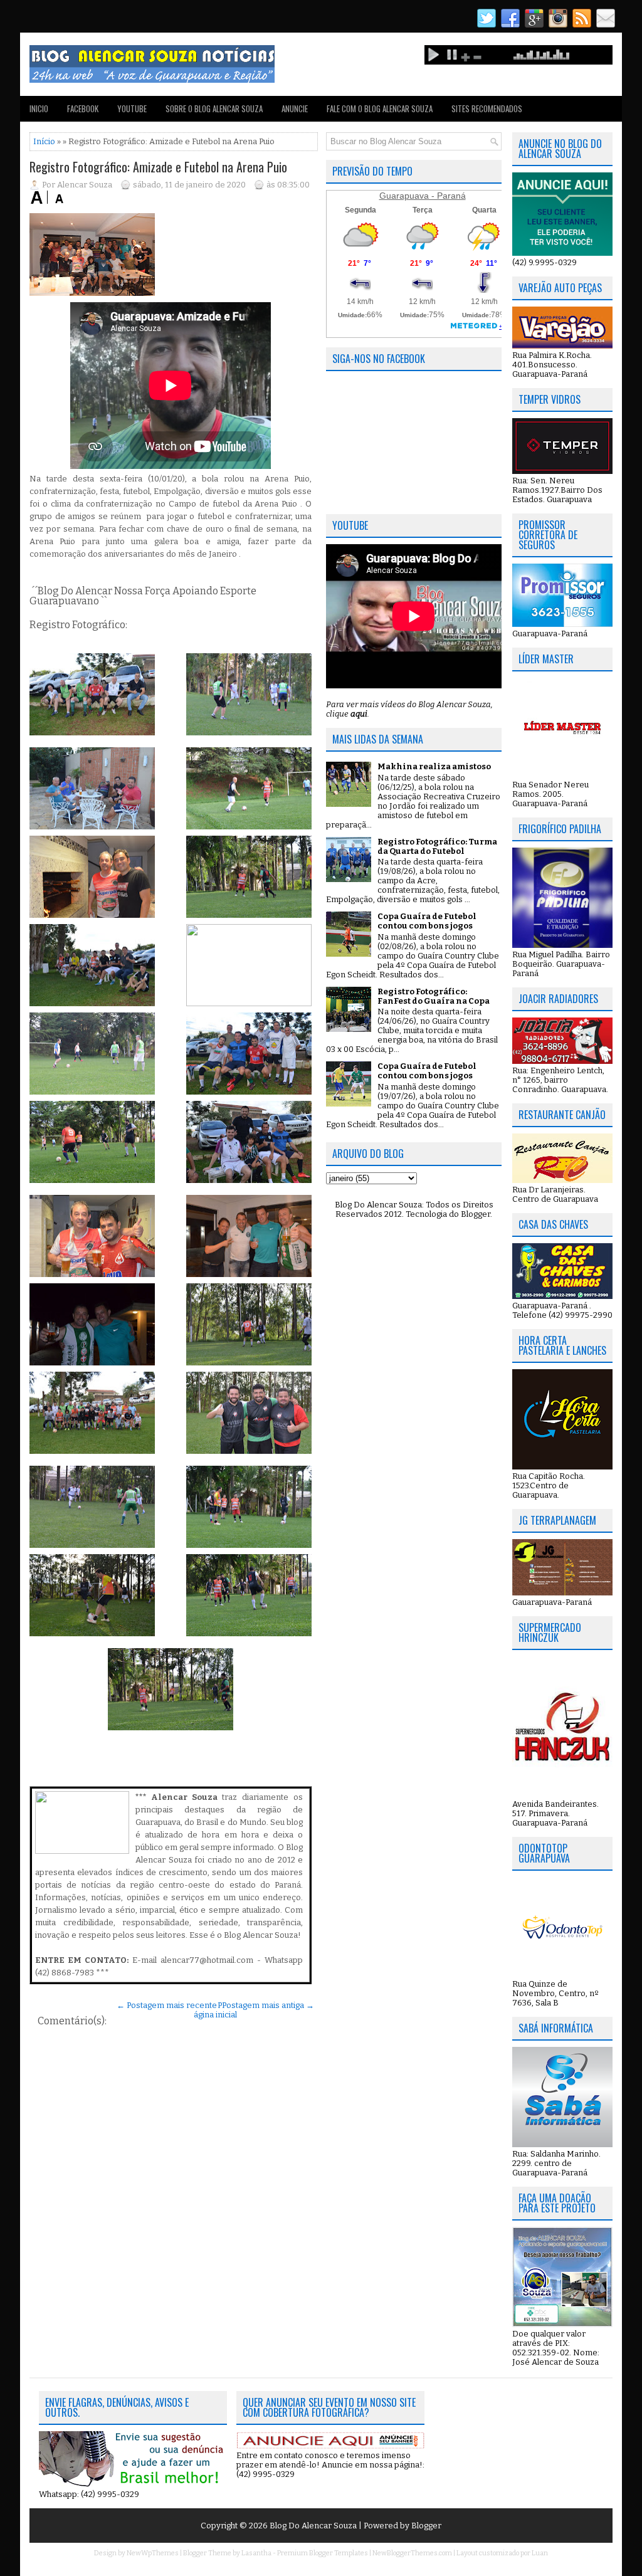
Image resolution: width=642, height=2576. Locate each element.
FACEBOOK (83, 108)
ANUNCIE (295, 108)
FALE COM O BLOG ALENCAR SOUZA (380, 108)
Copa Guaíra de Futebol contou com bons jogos (427, 921)
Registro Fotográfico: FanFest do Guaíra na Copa (434, 996)
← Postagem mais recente (167, 2005)
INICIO (39, 108)
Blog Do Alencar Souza (314, 2526)
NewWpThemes (153, 2553)
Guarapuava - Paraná (423, 196)
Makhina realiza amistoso (434, 766)
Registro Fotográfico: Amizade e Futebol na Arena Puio (158, 167)
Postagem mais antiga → (268, 2005)
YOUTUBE (132, 108)
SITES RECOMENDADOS (487, 108)
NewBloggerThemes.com (412, 2553)
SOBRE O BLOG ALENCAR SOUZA (214, 108)
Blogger (476, 1214)
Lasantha (256, 2553)
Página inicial (215, 2010)
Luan (540, 2553)
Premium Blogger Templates (323, 2553)
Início (44, 141)
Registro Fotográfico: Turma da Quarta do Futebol (437, 846)
